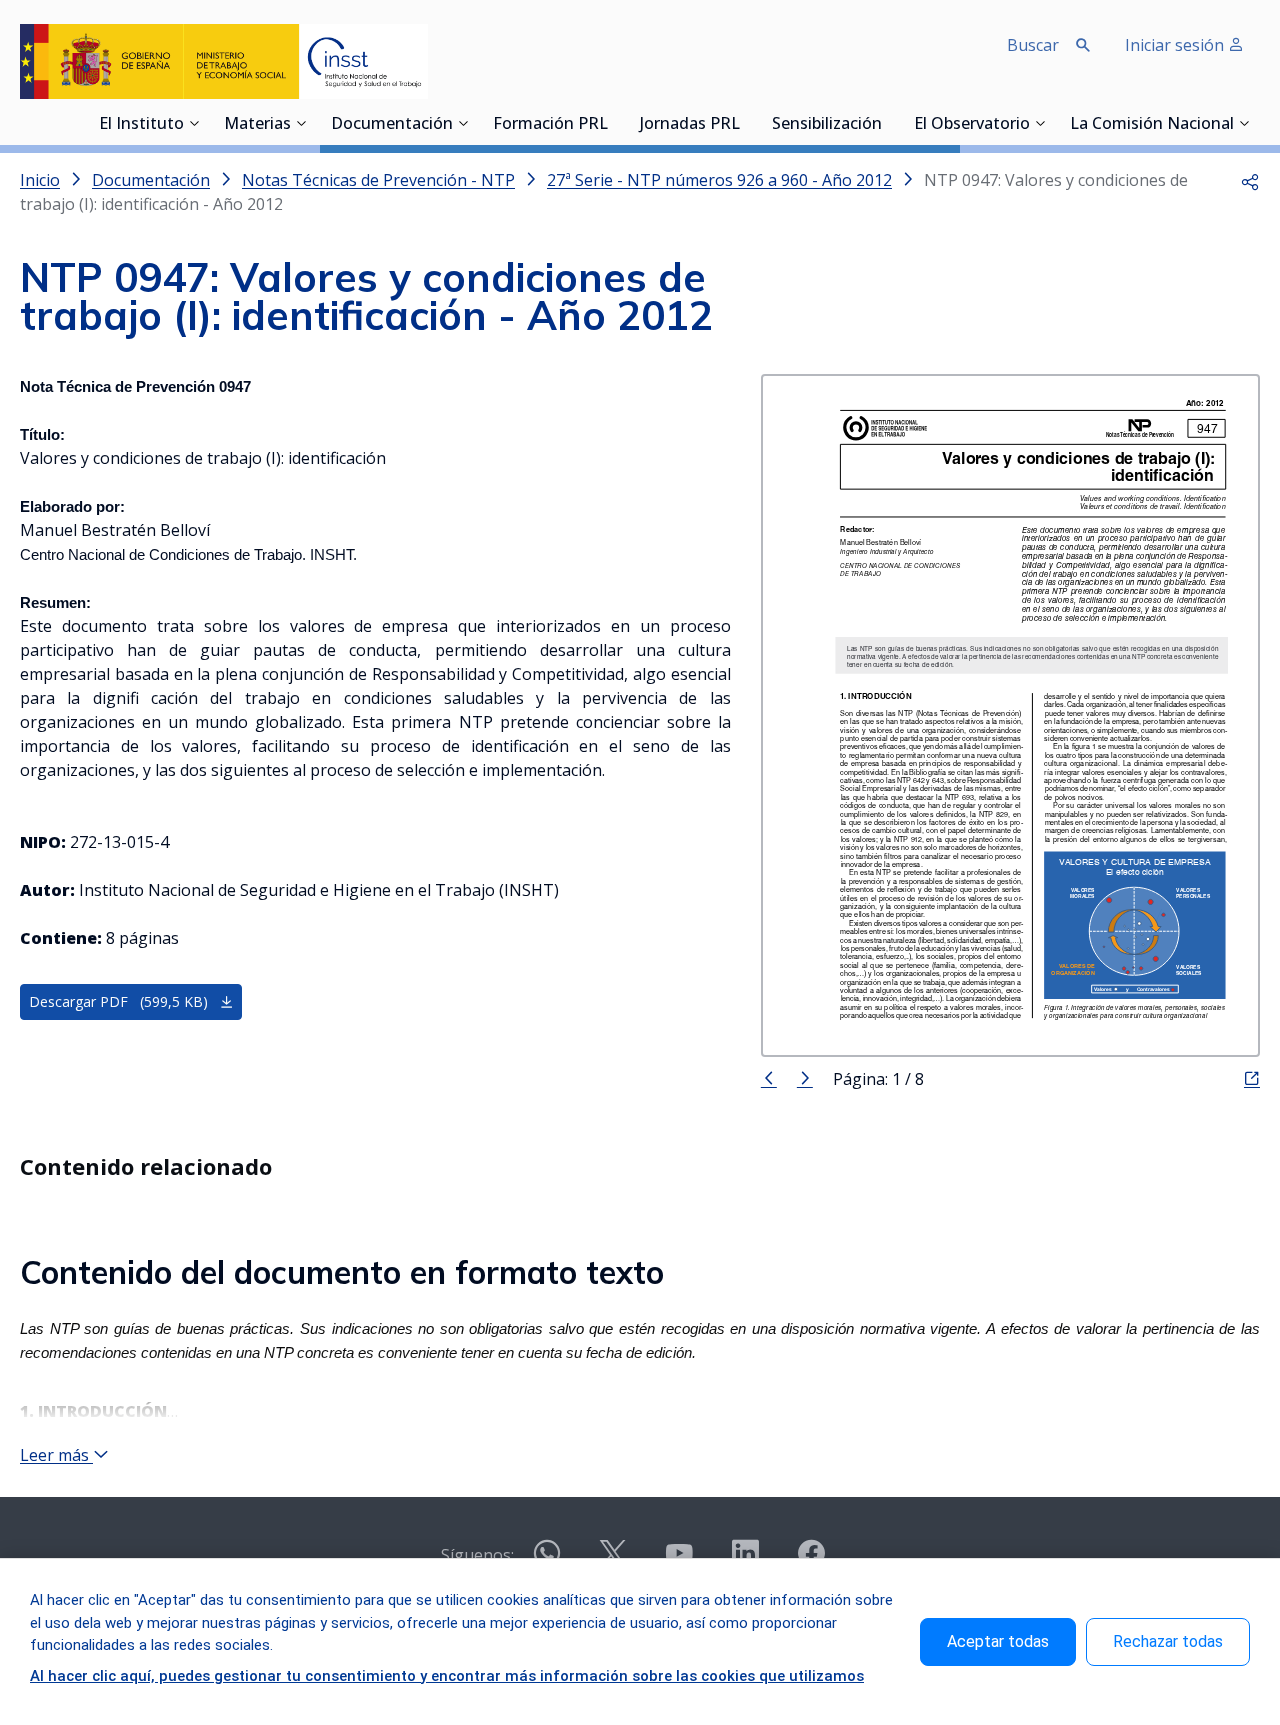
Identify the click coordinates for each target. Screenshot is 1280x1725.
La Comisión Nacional (1152, 125)
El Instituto (141, 125)
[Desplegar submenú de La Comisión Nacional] (1244, 123)
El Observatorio (972, 125)
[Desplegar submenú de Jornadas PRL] (746, 123)
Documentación (392, 125)
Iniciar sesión (1176, 45)
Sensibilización (827, 125)
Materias (257, 125)
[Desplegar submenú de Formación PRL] (614, 123)
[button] (1250, 180)
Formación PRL (550, 125)
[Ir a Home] (224, 61)
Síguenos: (477, 1555)
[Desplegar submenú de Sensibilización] (888, 123)
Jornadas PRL (690, 125)
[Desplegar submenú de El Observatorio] (1040, 123)
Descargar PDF (118, 1001)
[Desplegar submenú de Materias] (301, 123)
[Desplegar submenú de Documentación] (463, 123)
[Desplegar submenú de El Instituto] (194, 123)
